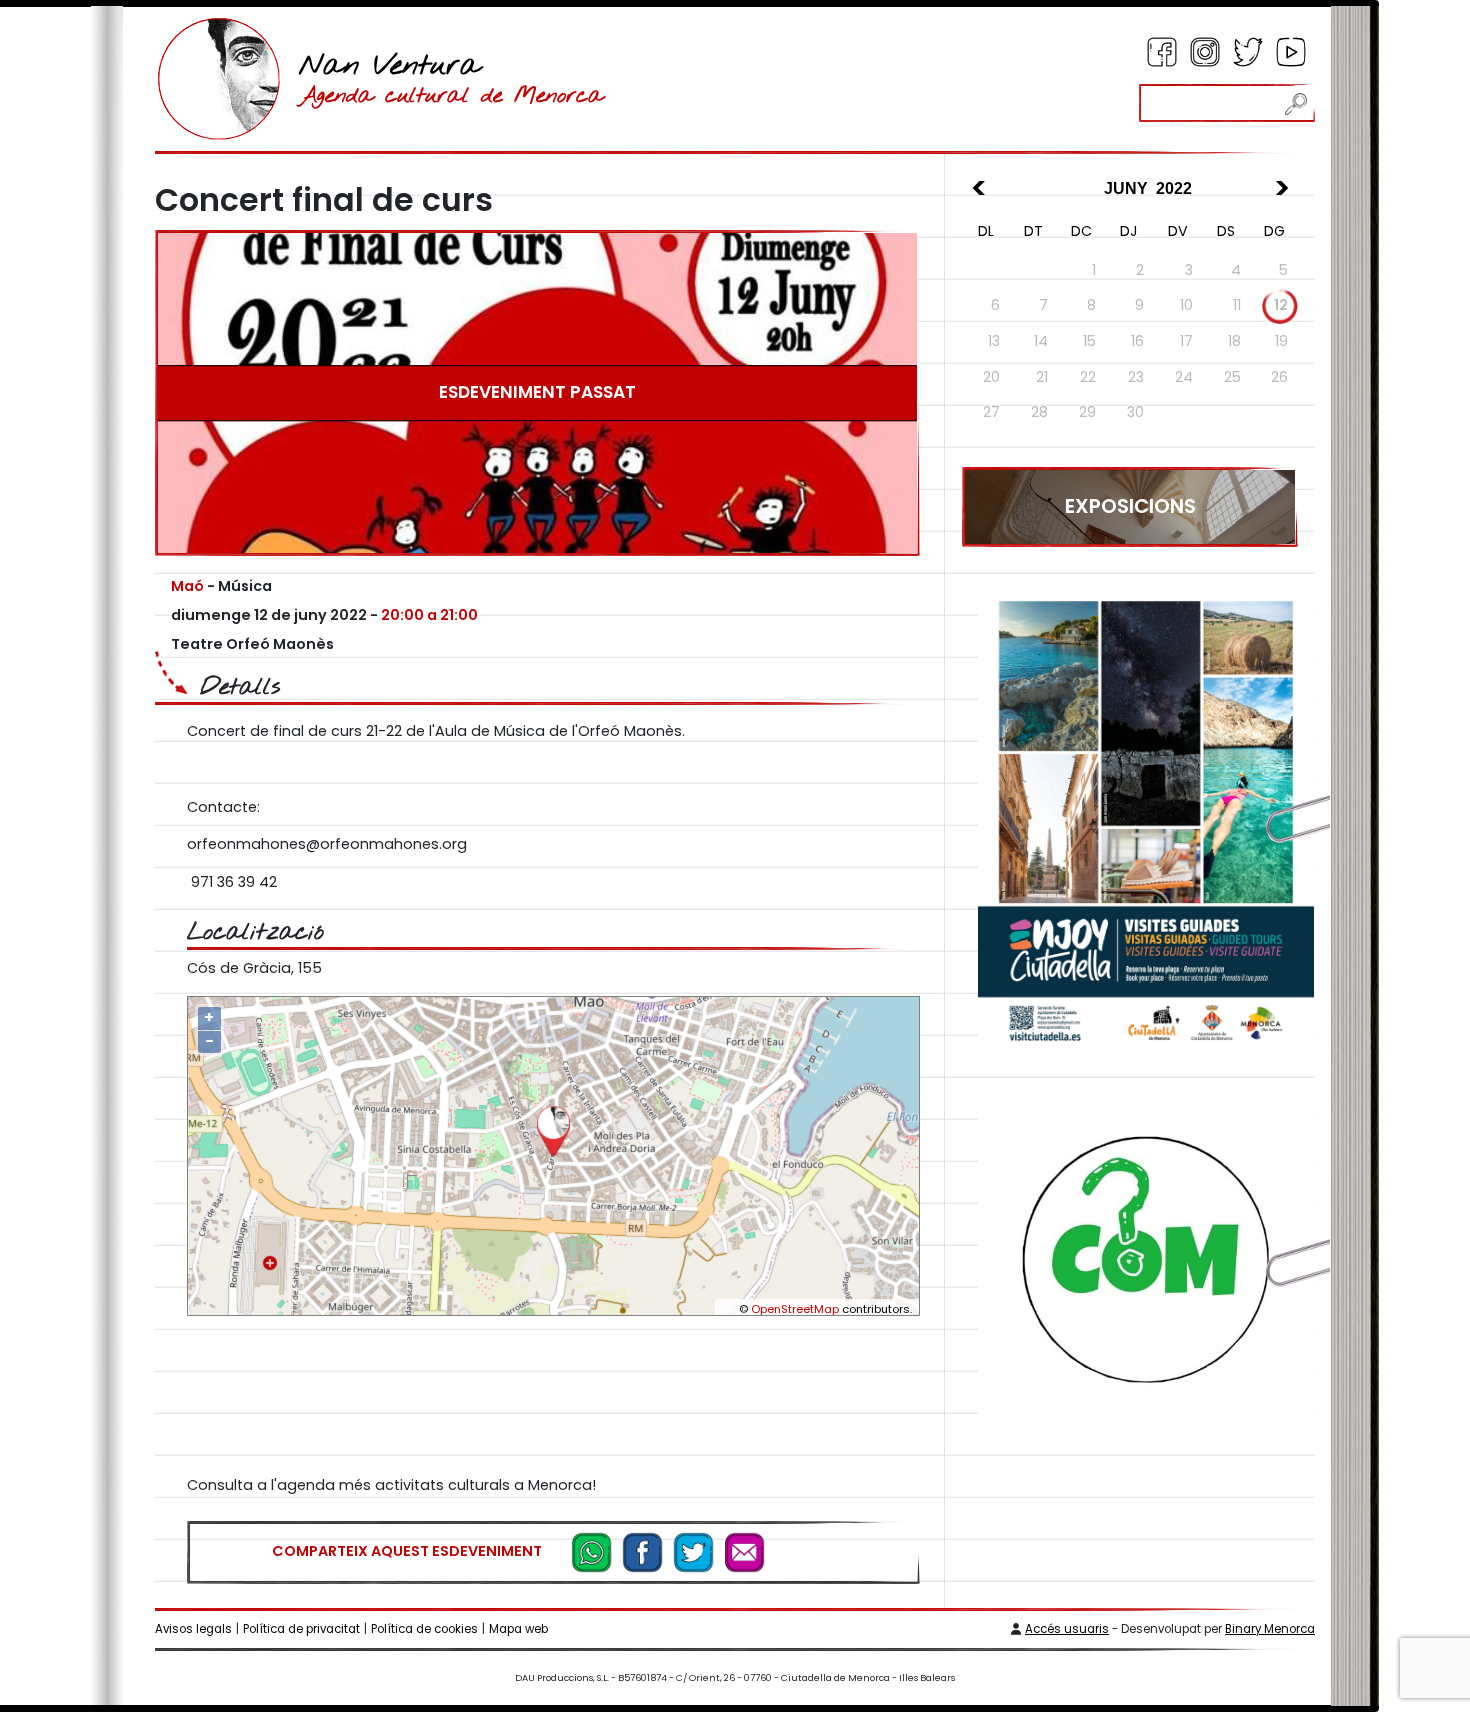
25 (1232, 377)
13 (994, 341)
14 (1041, 341)
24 (1184, 377)
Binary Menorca (1270, 1629)
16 (1137, 341)
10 (1186, 305)
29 (1087, 412)
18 (1234, 341)
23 (1136, 377)
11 (1237, 305)
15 (1089, 341)
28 (1039, 412)
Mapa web (518, 1629)
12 (1281, 305)
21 (1042, 377)
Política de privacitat (301, 1629)
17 (1186, 341)
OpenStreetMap (795, 1309)
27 (991, 412)
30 (1135, 412)
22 (1088, 377)
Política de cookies (424, 1629)
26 (1279, 377)
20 (991, 377)
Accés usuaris (1067, 1629)
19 (1281, 341)
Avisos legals (193, 1629)
